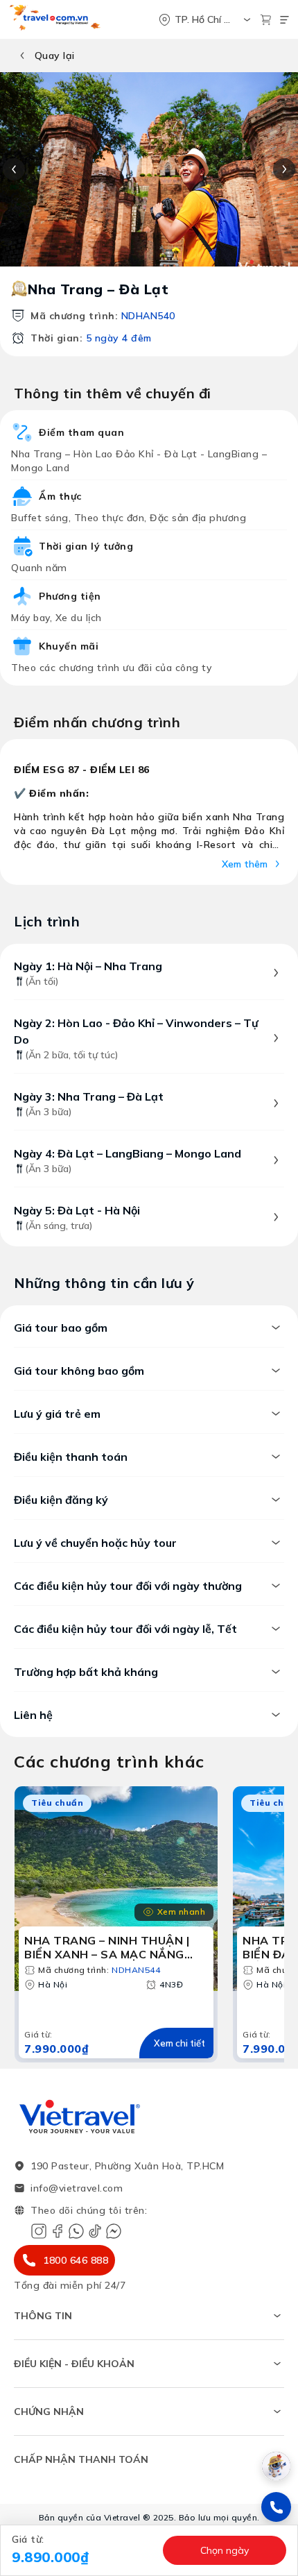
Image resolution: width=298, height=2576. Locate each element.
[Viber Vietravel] (76, 2231)
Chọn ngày (225, 2550)
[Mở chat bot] (276, 2466)
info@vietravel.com (77, 2188)
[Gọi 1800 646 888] (276, 2507)
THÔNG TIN (43, 2316)
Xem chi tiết (179, 2043)
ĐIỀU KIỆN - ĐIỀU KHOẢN (74, 2364)
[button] (83, 2550)
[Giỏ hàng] (266, 20)
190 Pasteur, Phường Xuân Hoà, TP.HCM (127, 2166)
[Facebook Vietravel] (58, 2231)
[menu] (284, 20)
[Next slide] (284, 169)
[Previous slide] (14, 169)
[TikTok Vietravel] (95, 2231)
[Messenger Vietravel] (114, 2231)
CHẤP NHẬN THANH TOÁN (81, 2459)
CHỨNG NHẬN (49, 2412)
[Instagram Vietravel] (39, 2231)
